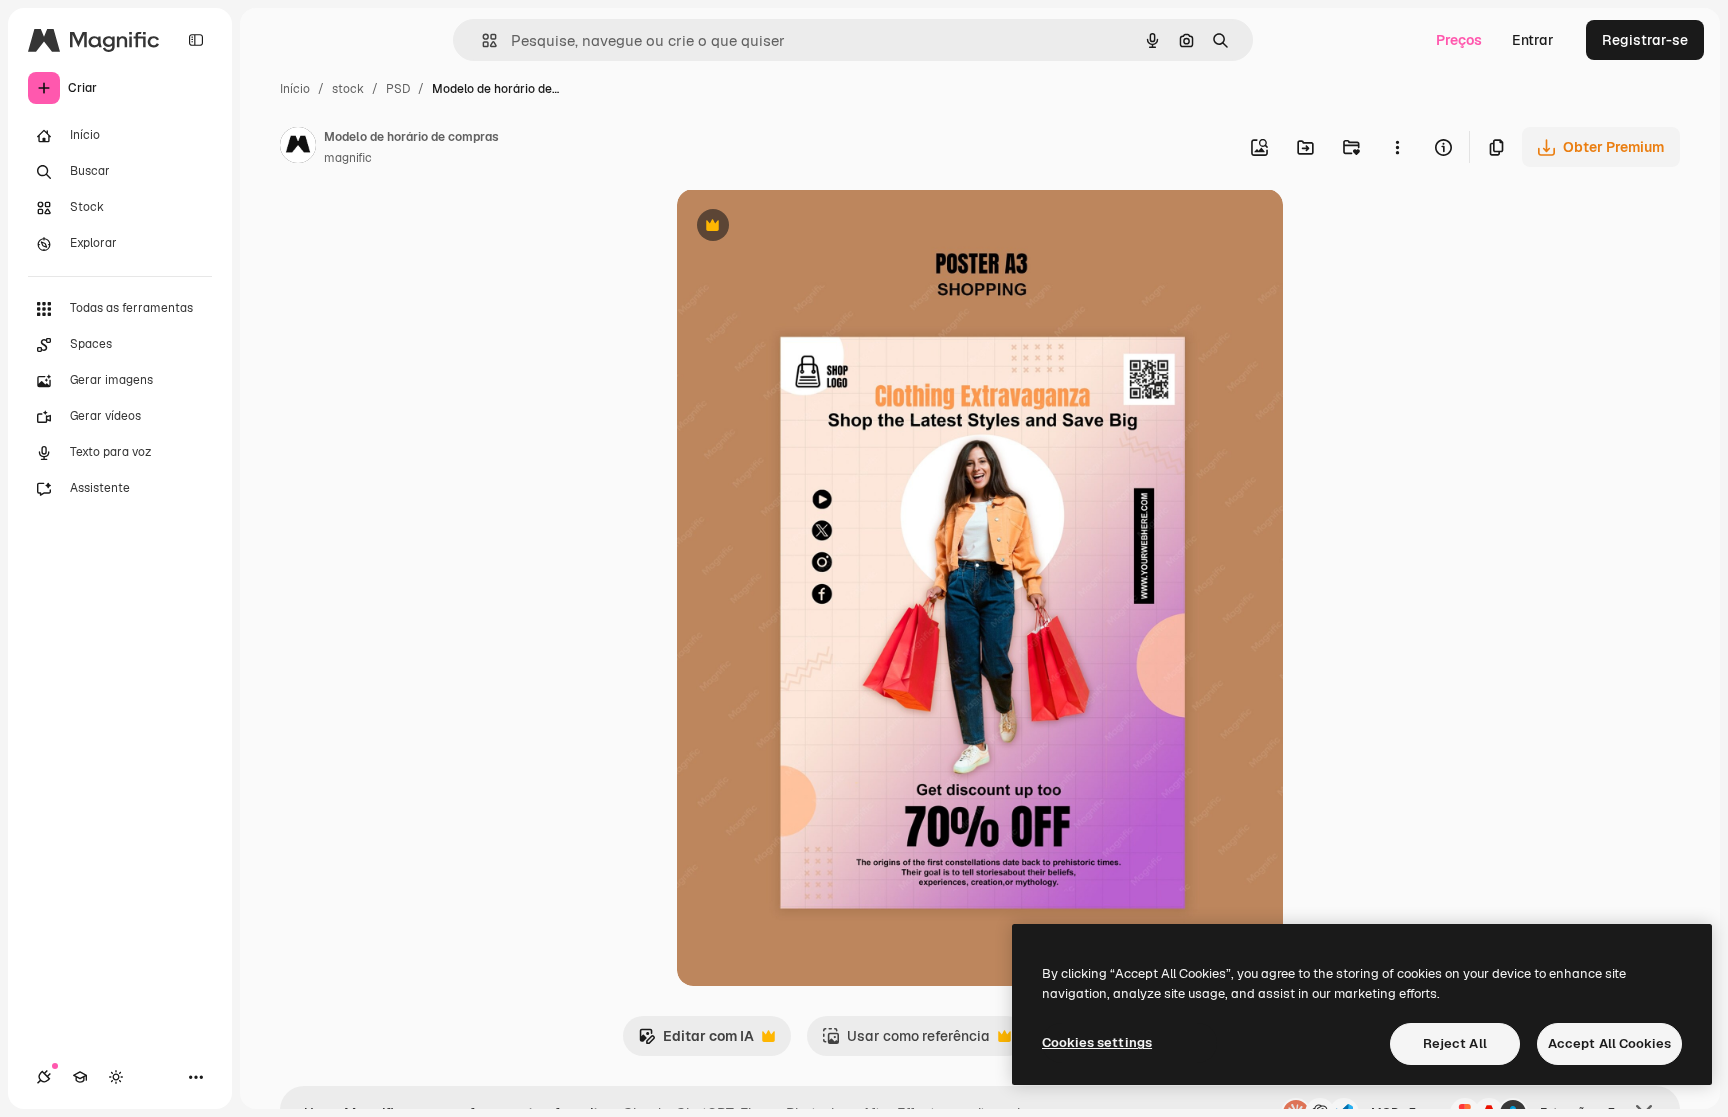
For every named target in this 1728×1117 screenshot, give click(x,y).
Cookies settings (1097, 1042)
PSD (398, 89)
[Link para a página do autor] (298, 148)
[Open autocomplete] (481, 40)
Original (805, 227)
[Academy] (80, 1077)
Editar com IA (696, 1041)
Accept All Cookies (1609, 1043)
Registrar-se (1645, 40)
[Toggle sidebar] (196, 40)
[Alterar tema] (116, 1077)
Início (295, 89)
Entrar (1533, 40)
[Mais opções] (1397, 147)
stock (348, 89)
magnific (348, 158)
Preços (1459, 40)
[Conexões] (44, 1077)
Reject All (1455, 1043)
